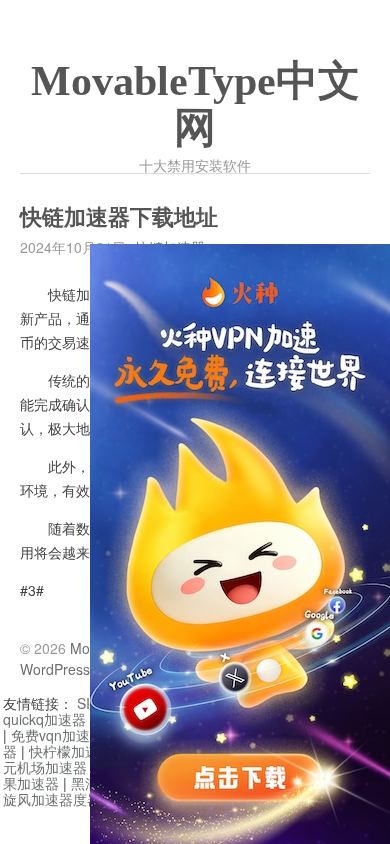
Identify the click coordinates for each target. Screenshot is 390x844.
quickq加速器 (44, 719)
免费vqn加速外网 (64, 735)
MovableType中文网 (195, 104)
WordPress (55, 669)
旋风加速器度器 (52, 799)
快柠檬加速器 (71, 751)
